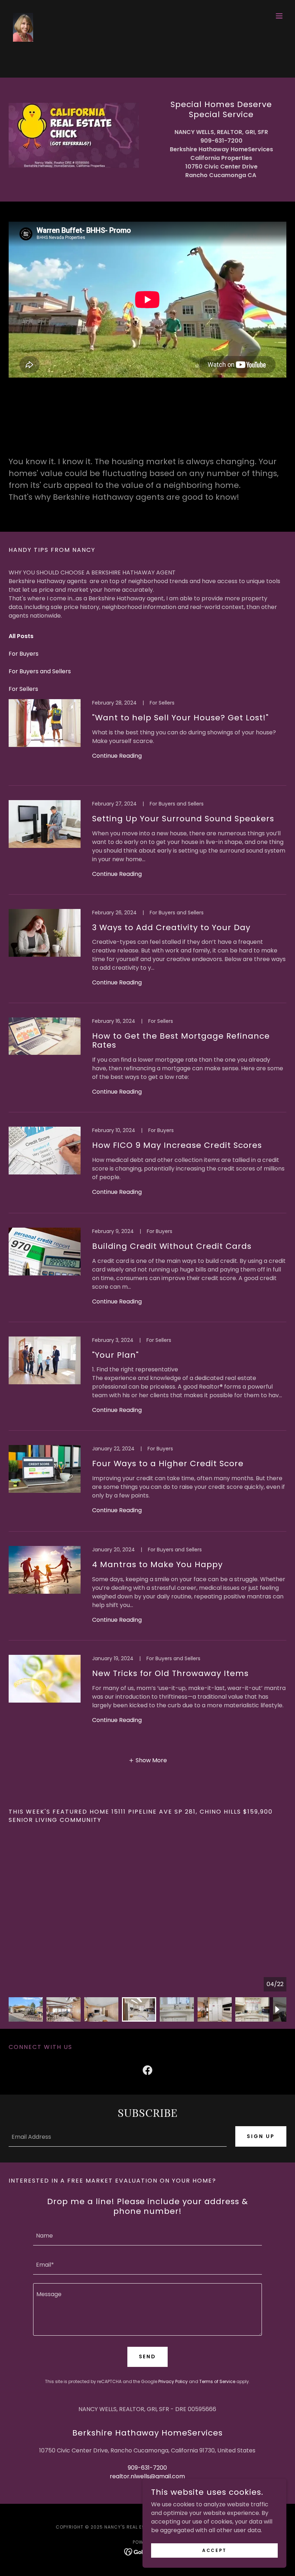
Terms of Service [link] (217, 2381)
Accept (214, 2550)
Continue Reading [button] (117, 756)
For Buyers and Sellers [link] (40, 671)
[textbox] (118, 2136)
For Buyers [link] (24, 654)
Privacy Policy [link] (173, 2381)
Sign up (261, 2136)
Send (148, 2356)
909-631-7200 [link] (147, 2468)
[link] (23, 16)
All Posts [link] (21, 636)
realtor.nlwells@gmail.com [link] (147, 2476)
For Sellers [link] (23, 689)
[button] (279, 16)
